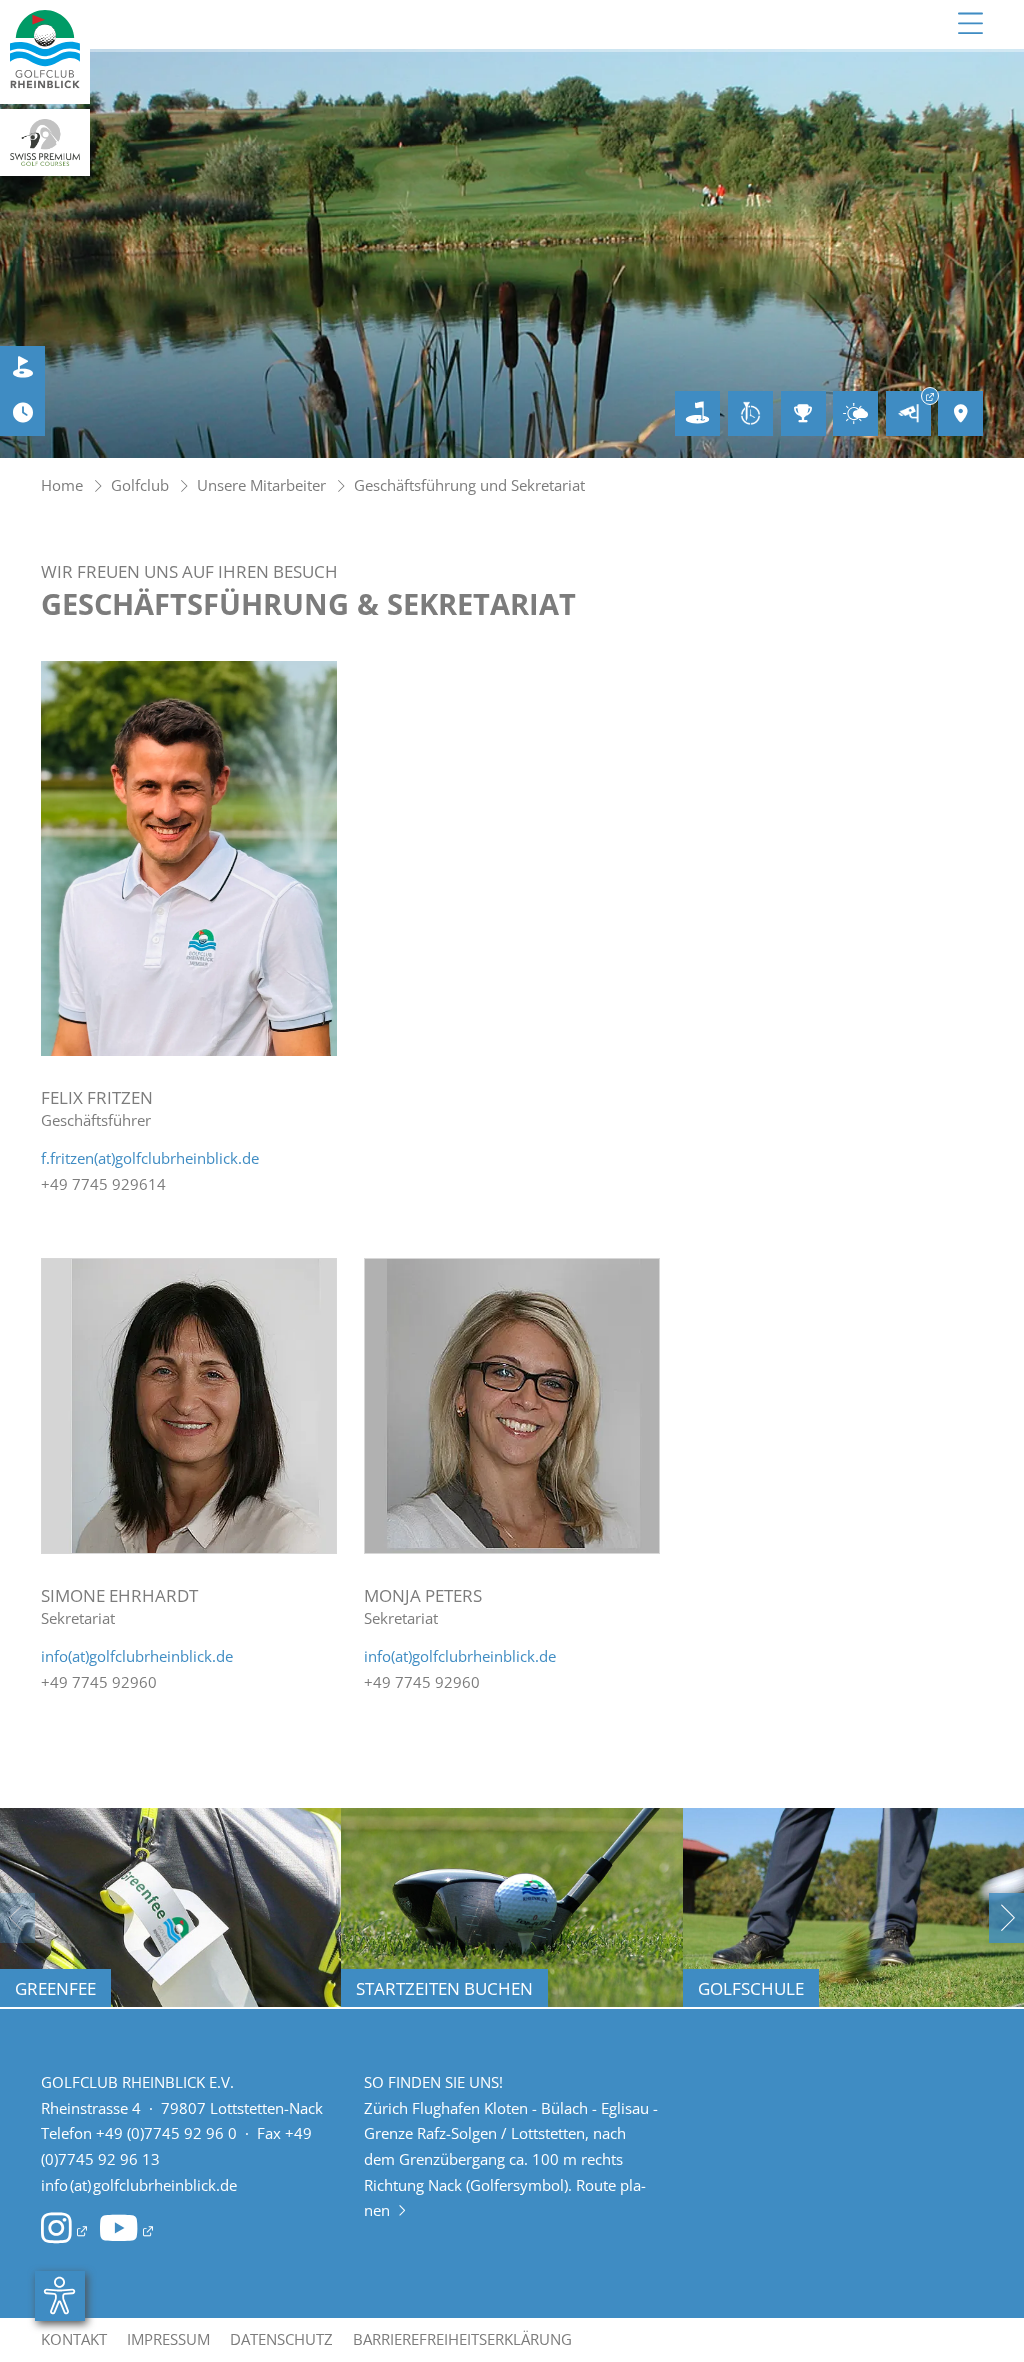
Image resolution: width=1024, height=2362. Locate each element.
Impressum (168, 2339)
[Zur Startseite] (45, 52)
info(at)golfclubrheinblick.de (137, 1656)
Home (62, 485)
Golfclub (140, 485)
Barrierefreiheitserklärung (462, 2339)
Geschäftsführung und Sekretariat (469, 485)
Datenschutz (281, 2339)
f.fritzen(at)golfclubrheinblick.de (150, 1158)
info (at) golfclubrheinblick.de (139, 2185)
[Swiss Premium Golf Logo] (45, 143)
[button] (1006, 1918)
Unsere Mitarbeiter (261, 485)
